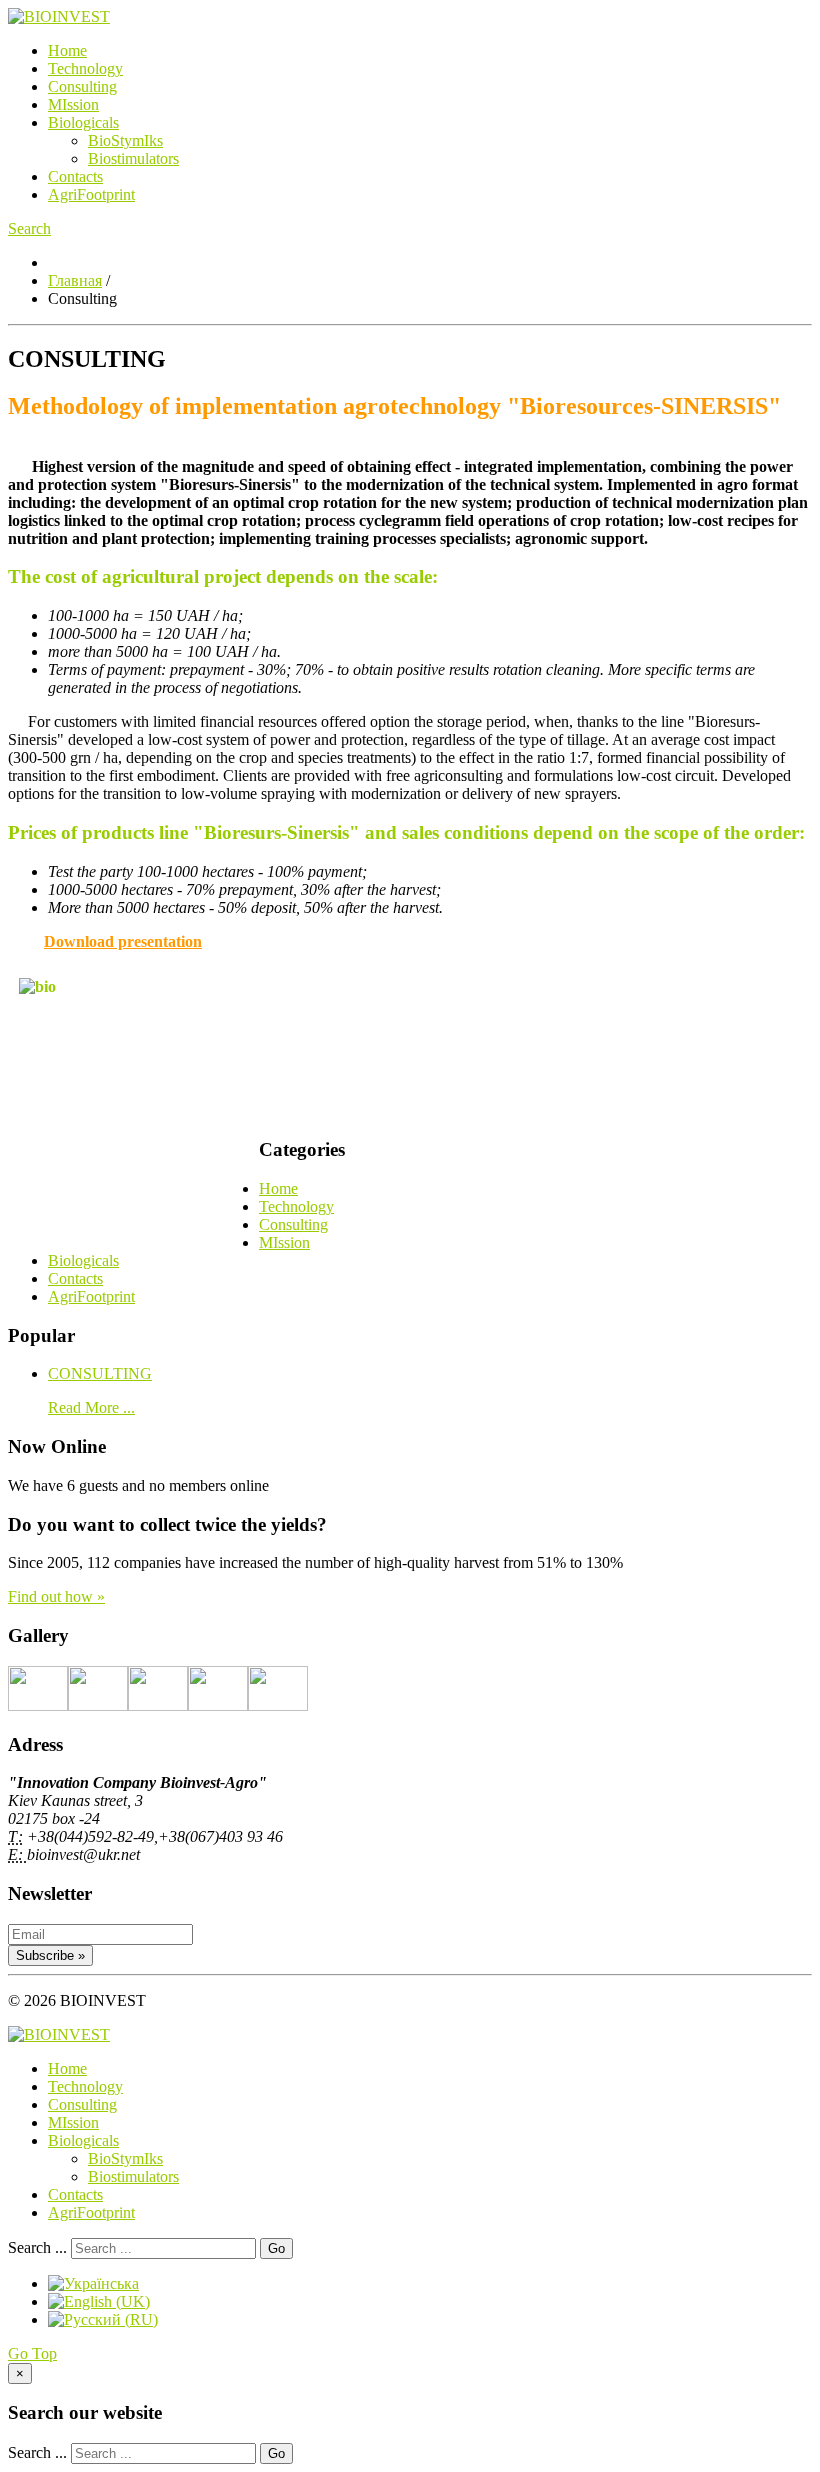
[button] (29, 228)
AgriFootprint (91, 194)
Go (276, 2248)
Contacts (75, 176)
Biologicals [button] (83, 122)
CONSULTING (100, 1373)
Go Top (32, 2353)
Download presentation (123, 941)
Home (67, 50)
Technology (85, 68)
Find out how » (56, 1596)
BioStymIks (125, 140)
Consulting (82, 86)
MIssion (73, 104)
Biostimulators (133, 158)
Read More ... (91, 1407)
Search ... (37, 2247)
